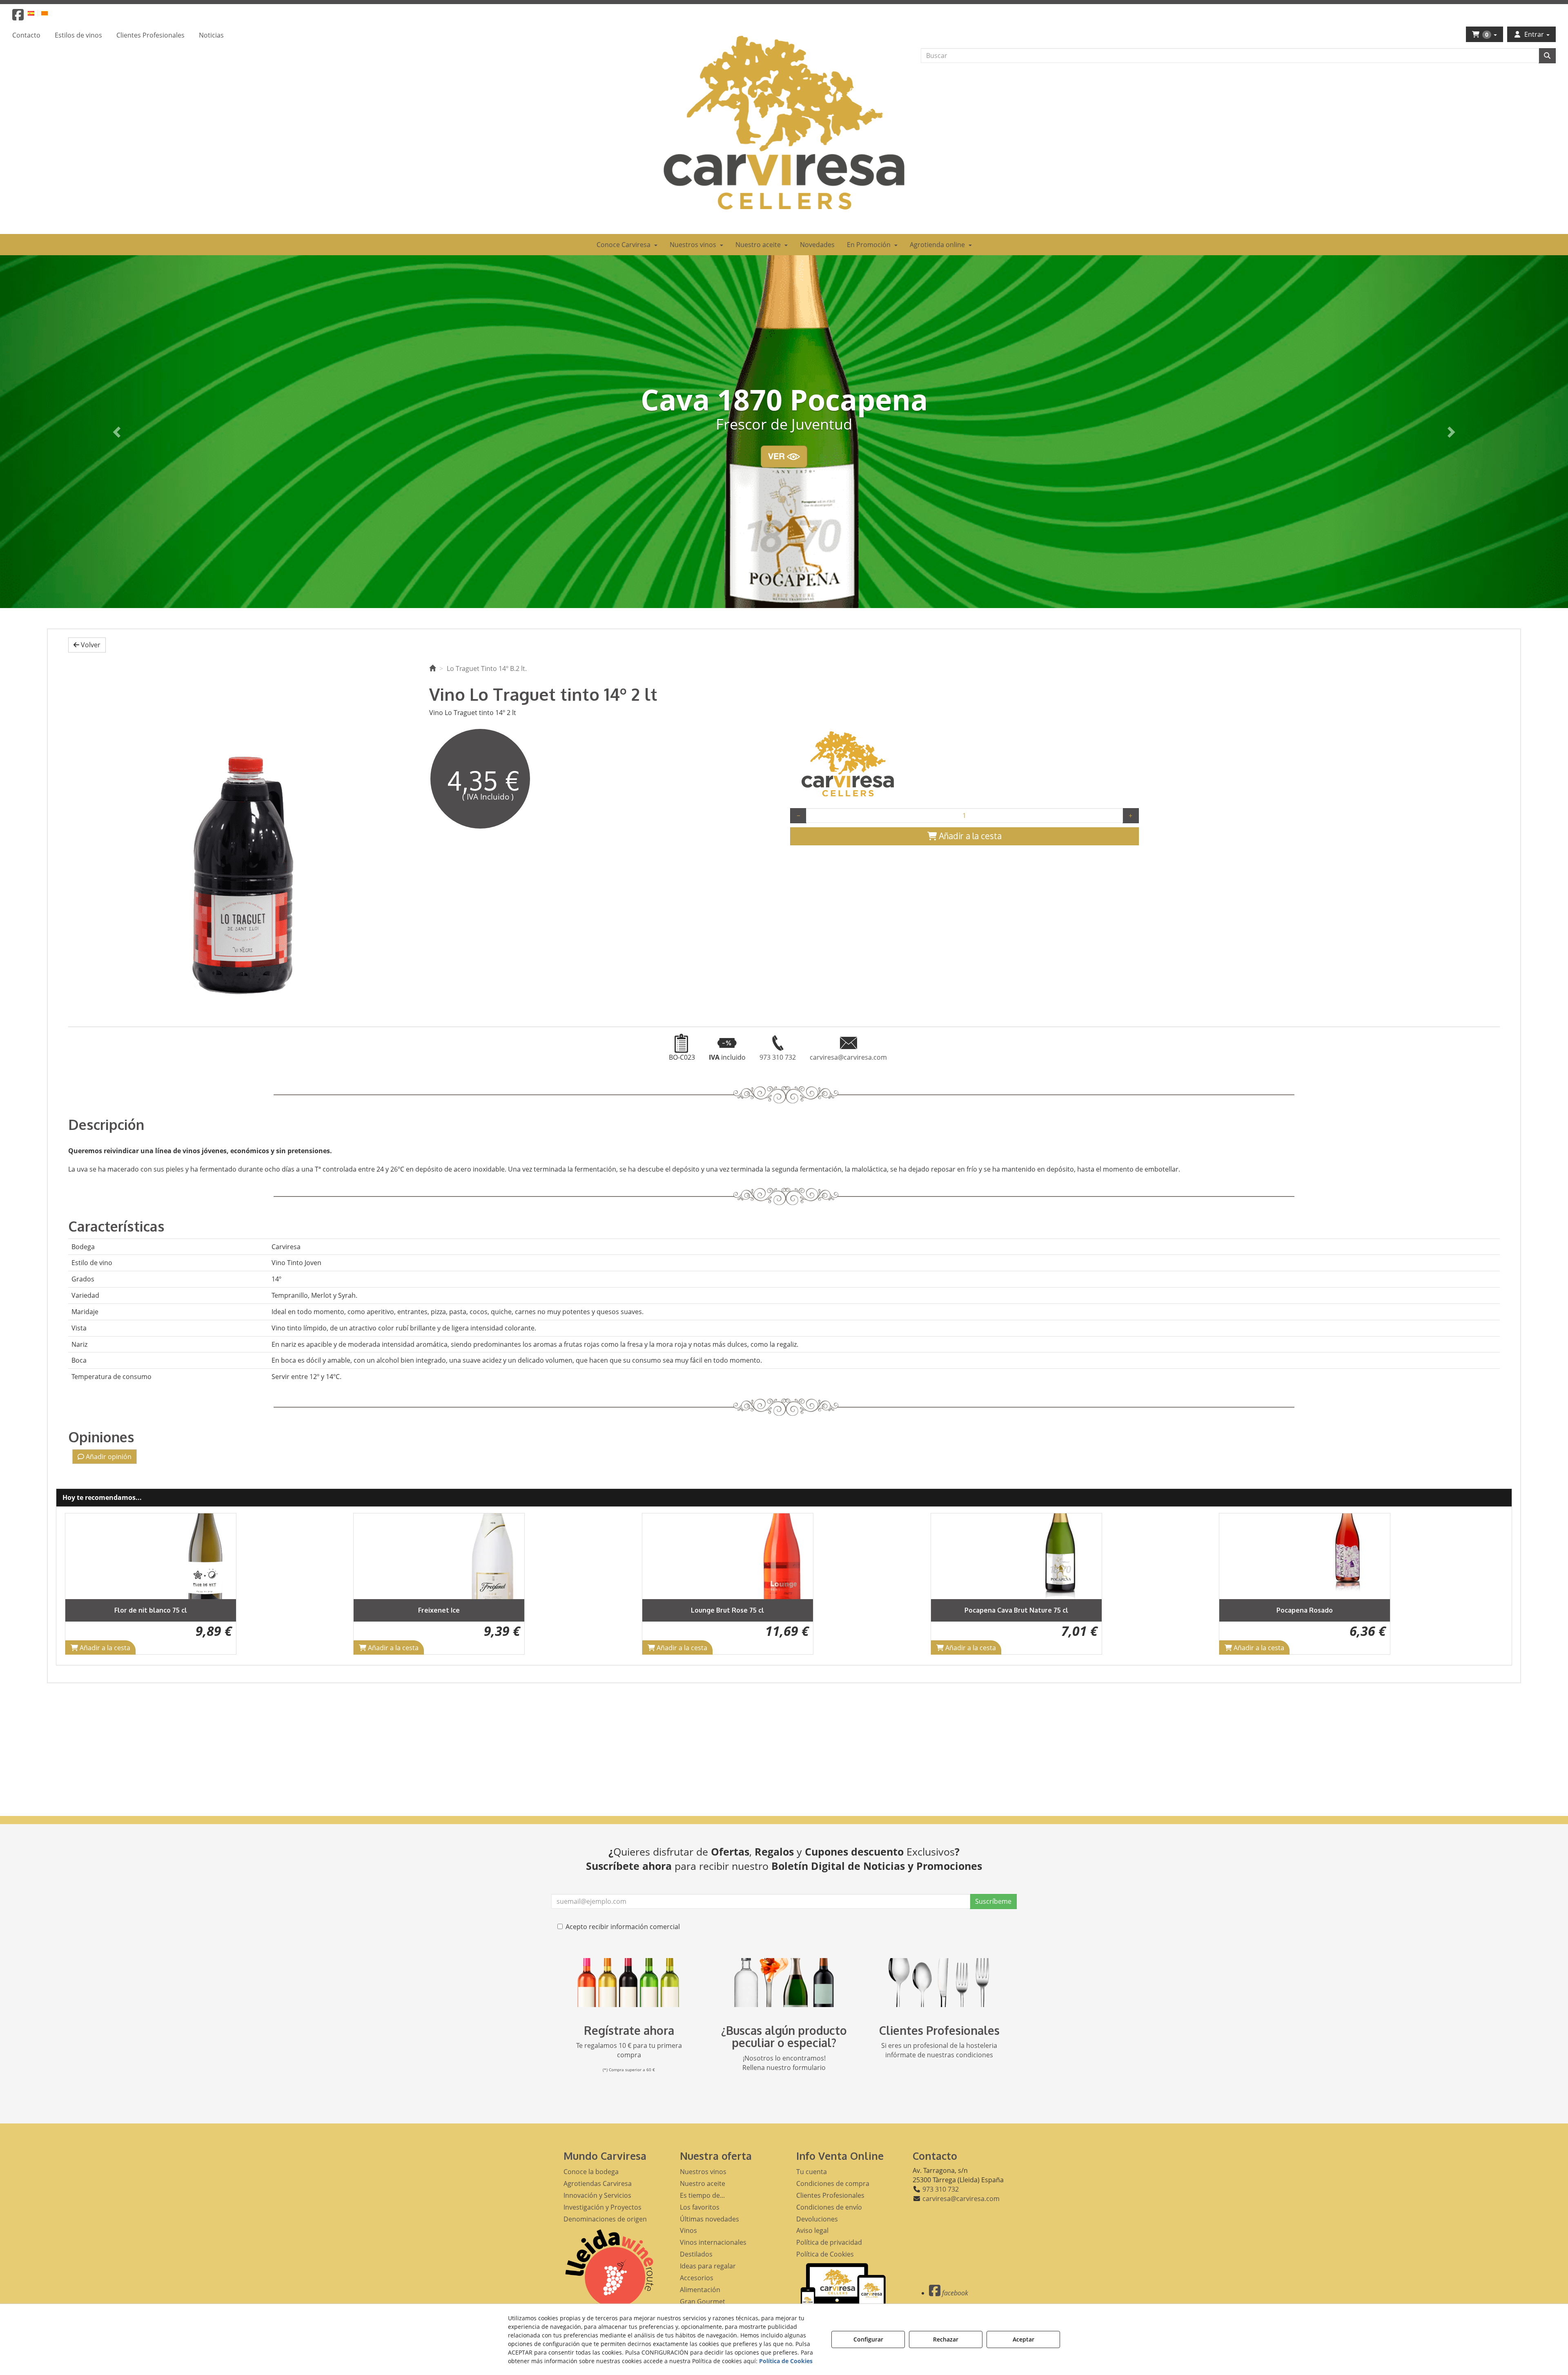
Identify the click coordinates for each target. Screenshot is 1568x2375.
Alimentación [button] (700, 2290)
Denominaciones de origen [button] (605, 2219)
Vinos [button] (688, 2230)
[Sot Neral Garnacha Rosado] (1305, 1556)
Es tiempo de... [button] (702, 2195)
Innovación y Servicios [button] (597, 2195)
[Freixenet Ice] (150, 1556)
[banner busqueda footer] (784, 1983)
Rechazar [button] (946, 2339)
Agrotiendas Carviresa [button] (598, 2183)
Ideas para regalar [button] (708, 2266)
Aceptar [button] (1023, 2339)
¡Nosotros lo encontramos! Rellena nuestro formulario (784, 2063)
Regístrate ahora (629, 2030)
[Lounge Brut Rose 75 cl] (439, 1556)
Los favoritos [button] (700, 2207)
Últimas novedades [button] (709, 2219)
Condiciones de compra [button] (833, 2183)
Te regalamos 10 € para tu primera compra (629, 2050)
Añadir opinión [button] (108, 1457)
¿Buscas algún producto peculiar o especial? (784, 2037)
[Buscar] (1547, 56)
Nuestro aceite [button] (703, 2183)
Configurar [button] (868, 2339)
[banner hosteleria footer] (939, 1983)
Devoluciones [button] (817, 2219)
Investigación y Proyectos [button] (602, 2207)
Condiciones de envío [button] (829, 2207)
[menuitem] (36, 13)
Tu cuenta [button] (812, 2172)
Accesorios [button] (697, 2278)
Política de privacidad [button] (829, 2242)
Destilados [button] (696, 2254)
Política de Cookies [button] (825, 2254)
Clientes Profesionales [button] (830, 2195)
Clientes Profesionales (939, 2030)
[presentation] (78, 1584)
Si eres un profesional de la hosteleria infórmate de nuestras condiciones (939, 2050)
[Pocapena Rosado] (1016, 1556)
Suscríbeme (993, 1901)
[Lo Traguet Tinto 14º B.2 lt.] (243, 836)
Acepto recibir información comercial (623, 1927)
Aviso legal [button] (812, 2230)
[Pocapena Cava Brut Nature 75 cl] (728, 1556)
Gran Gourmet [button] (703, 2301)
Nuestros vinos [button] (703, 2172)
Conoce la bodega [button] (591, 2172)
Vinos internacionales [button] (713, 2242)
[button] (18, 17)
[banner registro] (629, 1983)
